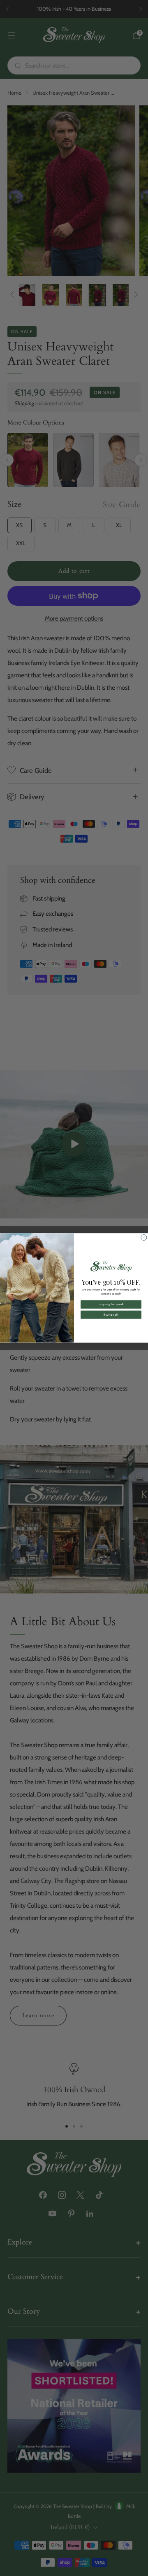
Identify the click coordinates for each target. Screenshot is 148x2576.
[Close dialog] (144, 1237)
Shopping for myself (111, 1304)
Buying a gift (111, 1315)
